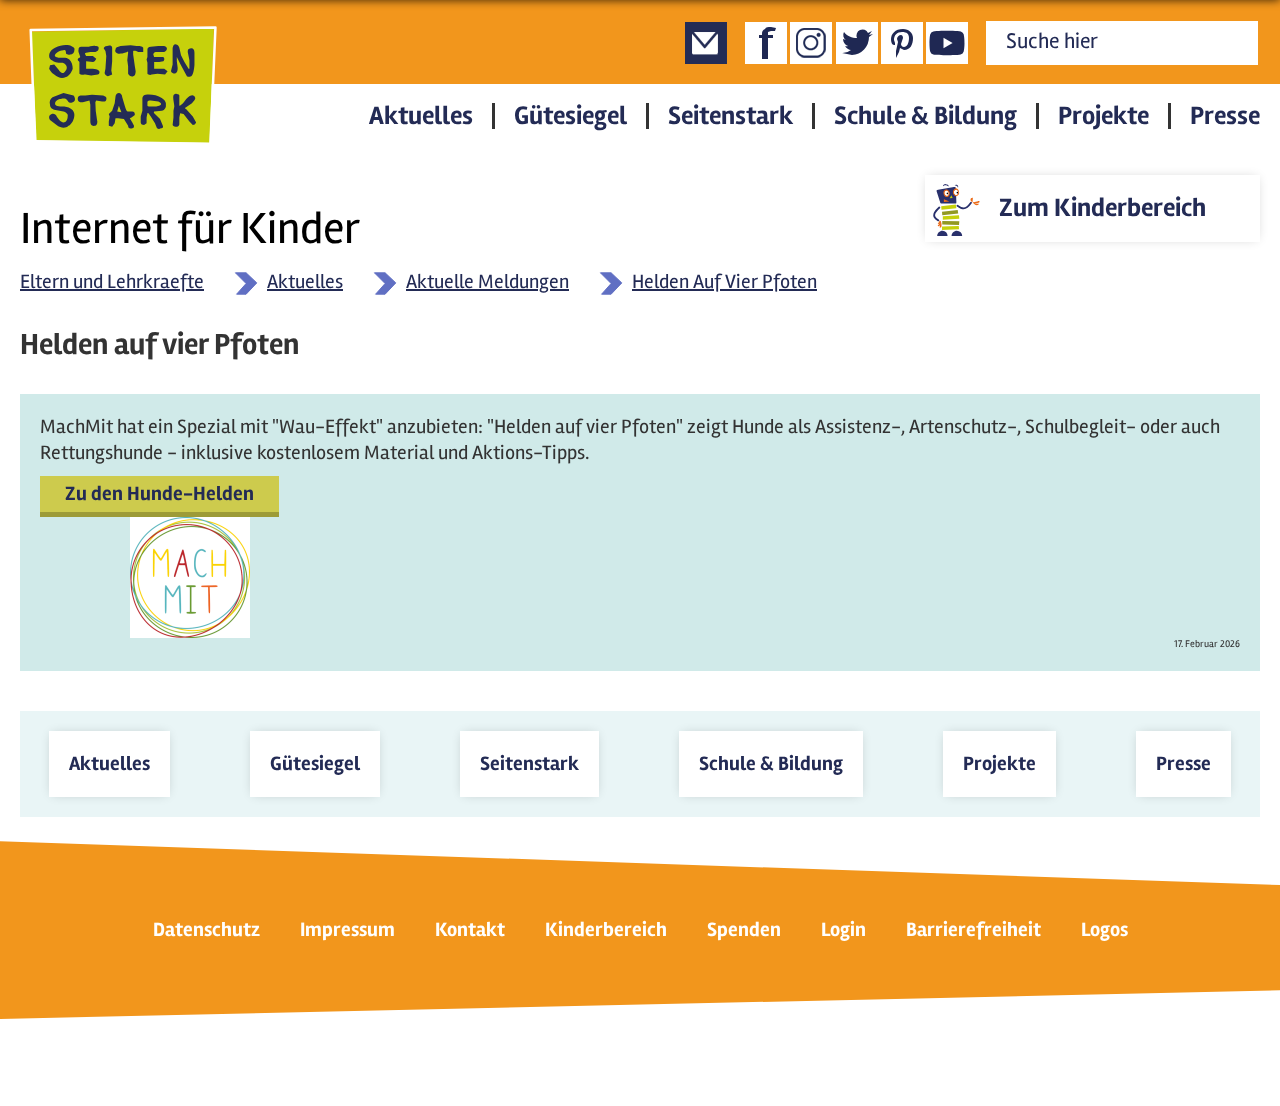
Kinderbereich (606, 929)
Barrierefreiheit (973, 929)
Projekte (1103, 116)
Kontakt (470, 929)
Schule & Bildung (925, 116)
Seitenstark (730, 116)
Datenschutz (206, 929)
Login (843, 929)
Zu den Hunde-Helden (159, 493)
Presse (1225, 116)
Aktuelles (421, 116)
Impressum (347, 929)
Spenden (744, 929)
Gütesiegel (570, 116)
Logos (1104, 929)
